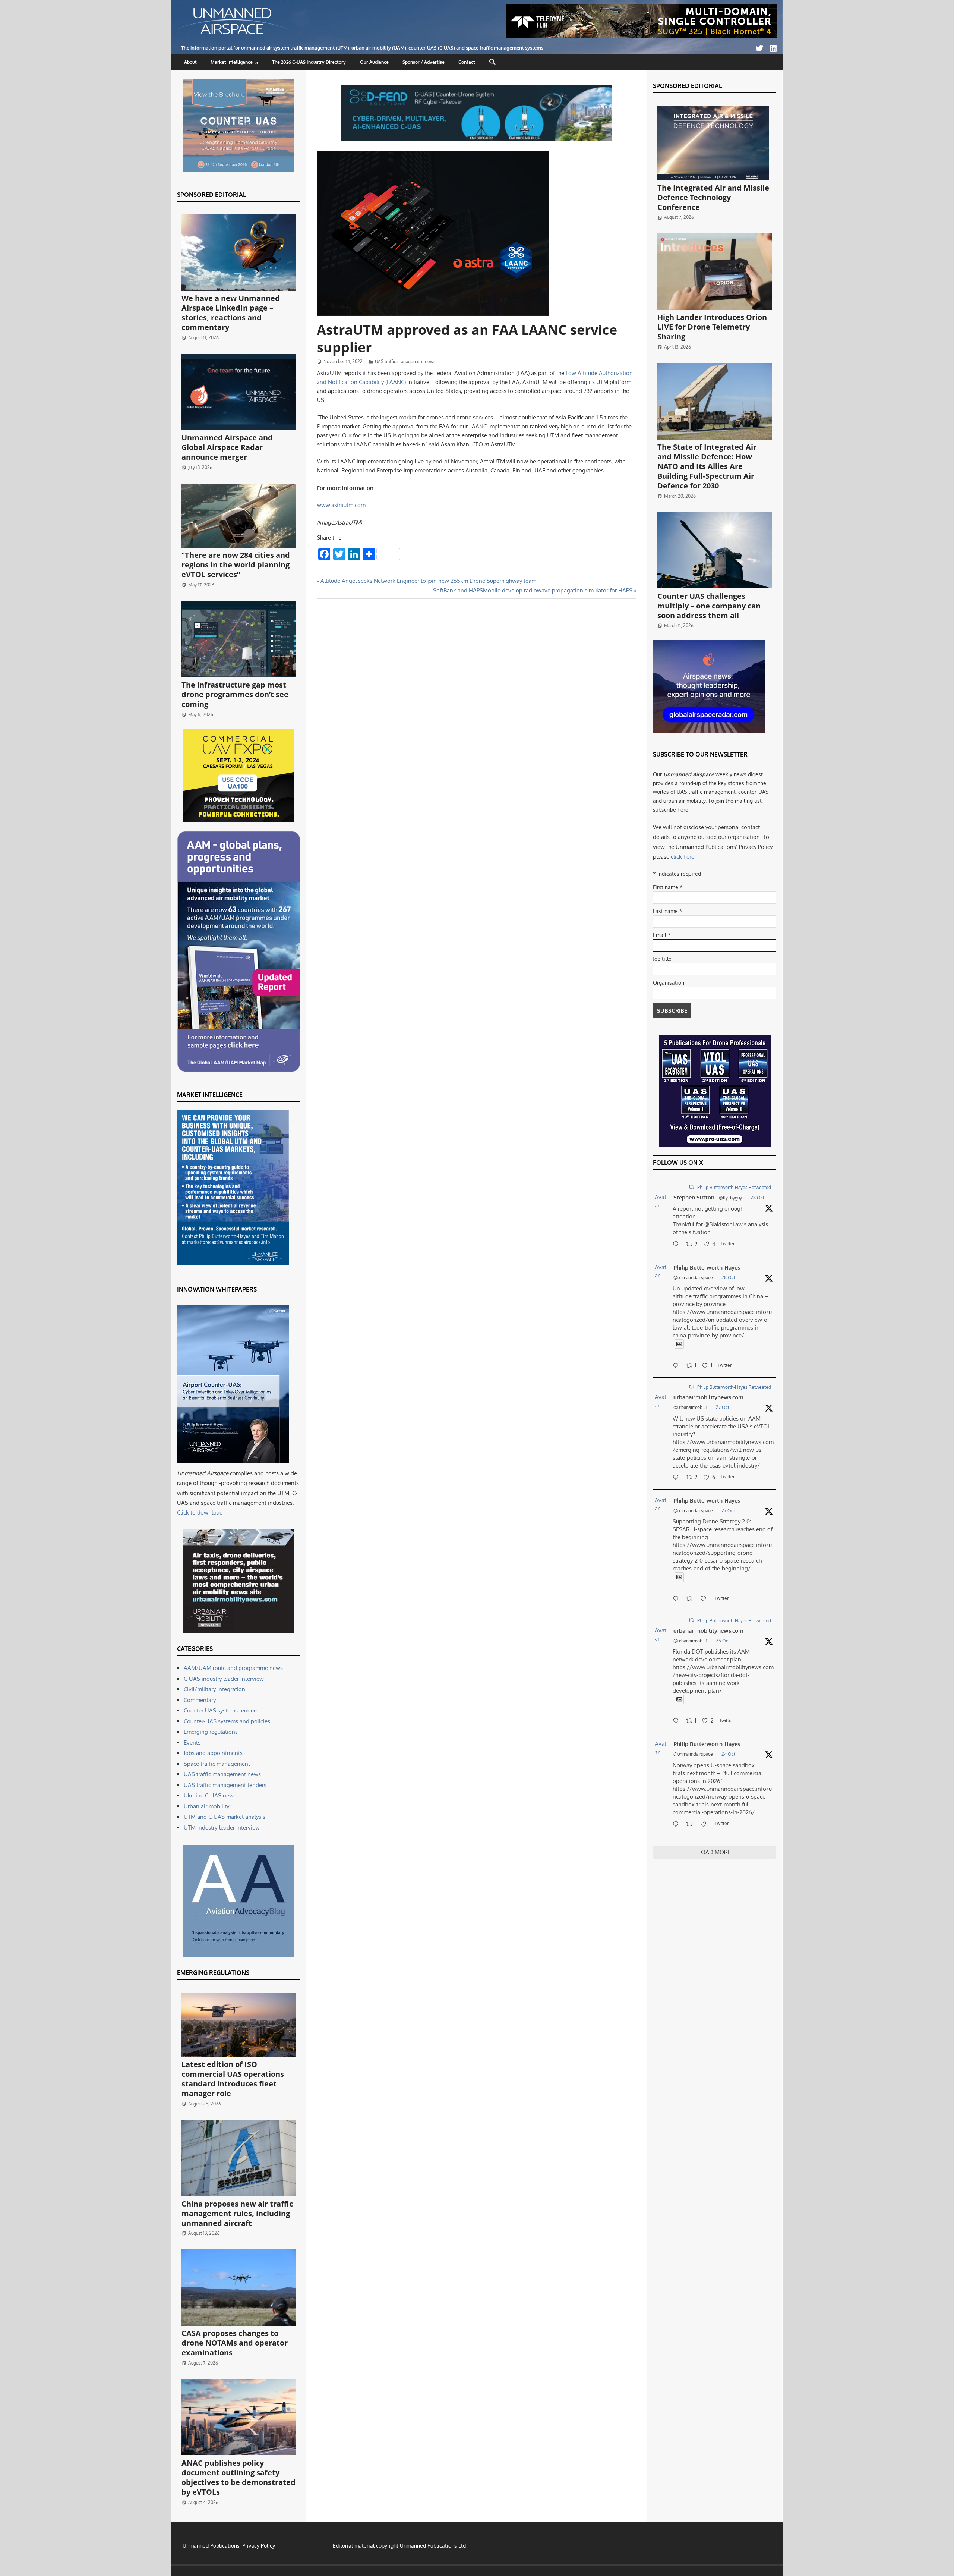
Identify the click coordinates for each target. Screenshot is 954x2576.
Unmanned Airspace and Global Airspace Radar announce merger (227, 447)
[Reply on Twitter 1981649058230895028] (677, 1825)
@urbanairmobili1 (690, 1407)
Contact (467, 62)
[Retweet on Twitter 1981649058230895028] (691, 1825)
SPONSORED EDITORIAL (211, 195)
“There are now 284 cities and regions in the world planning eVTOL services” (236, 565)
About (190, 62)
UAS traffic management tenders (225, 1785)
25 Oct (723, 1641)
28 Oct (757, 1198)
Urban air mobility (206, 1806)
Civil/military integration (214, 1689)
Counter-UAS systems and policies (227, 1721)
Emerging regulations (211, 1732)
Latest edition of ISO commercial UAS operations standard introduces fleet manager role (233, 2079)
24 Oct (728, 1754)
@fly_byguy (730, 1198)
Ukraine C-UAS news (210, 1795)
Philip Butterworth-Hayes (707, 1267)
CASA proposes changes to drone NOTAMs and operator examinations (235, 2343)
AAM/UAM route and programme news (233, 1668)
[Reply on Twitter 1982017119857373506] (677, 1721)
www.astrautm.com (341, 505)
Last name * (668, 911)
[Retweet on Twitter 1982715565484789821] (691, 1599)
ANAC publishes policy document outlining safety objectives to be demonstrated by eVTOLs (238, 2477)
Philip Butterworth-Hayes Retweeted (734, 1187)
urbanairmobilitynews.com (708, 1397)
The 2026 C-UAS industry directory (309, 62)
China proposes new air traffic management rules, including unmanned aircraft (237, 2213)
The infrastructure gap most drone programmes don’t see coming (235, 694)
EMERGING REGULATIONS (213, 1973)
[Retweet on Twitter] (691, 1187)
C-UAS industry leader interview (224, 1679)
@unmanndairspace (693, 1278)
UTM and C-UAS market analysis (225, 1817)
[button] (493, 62)
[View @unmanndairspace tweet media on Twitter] (679, 1344)
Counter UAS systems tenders (221, 1710)
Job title (662, 959)
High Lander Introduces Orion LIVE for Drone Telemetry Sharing (712, 327)
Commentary (200, 1700)
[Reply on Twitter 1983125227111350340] (677, 1366)
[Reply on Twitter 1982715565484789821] (677, 1599)
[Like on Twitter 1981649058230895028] (706, 1825)
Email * (662, 935)
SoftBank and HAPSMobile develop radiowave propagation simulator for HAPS (533, 590)
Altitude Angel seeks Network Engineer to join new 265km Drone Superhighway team (428, 581)
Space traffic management (217, 1764)
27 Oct (723, 1407)
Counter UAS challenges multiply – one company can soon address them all (709, 606)
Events (192, 1743)
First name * (668, 887)
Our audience (374, 62)
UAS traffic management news (405, 361)
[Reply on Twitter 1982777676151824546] (677, 1478)
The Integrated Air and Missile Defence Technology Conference (713, 197)
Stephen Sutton (694, 1197)
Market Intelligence (232, 62)
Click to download (200, 1512)
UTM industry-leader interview (222, 1828)
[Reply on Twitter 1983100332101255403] (677, 1245)
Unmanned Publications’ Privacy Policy (229, 2546)
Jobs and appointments (213, 1753)
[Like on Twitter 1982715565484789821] (706, 1599)
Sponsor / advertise (424, 62)
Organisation (669, 983)
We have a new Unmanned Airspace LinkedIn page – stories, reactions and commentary (231, 313)
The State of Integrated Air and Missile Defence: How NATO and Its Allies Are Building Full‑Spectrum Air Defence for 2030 (707, 466)
